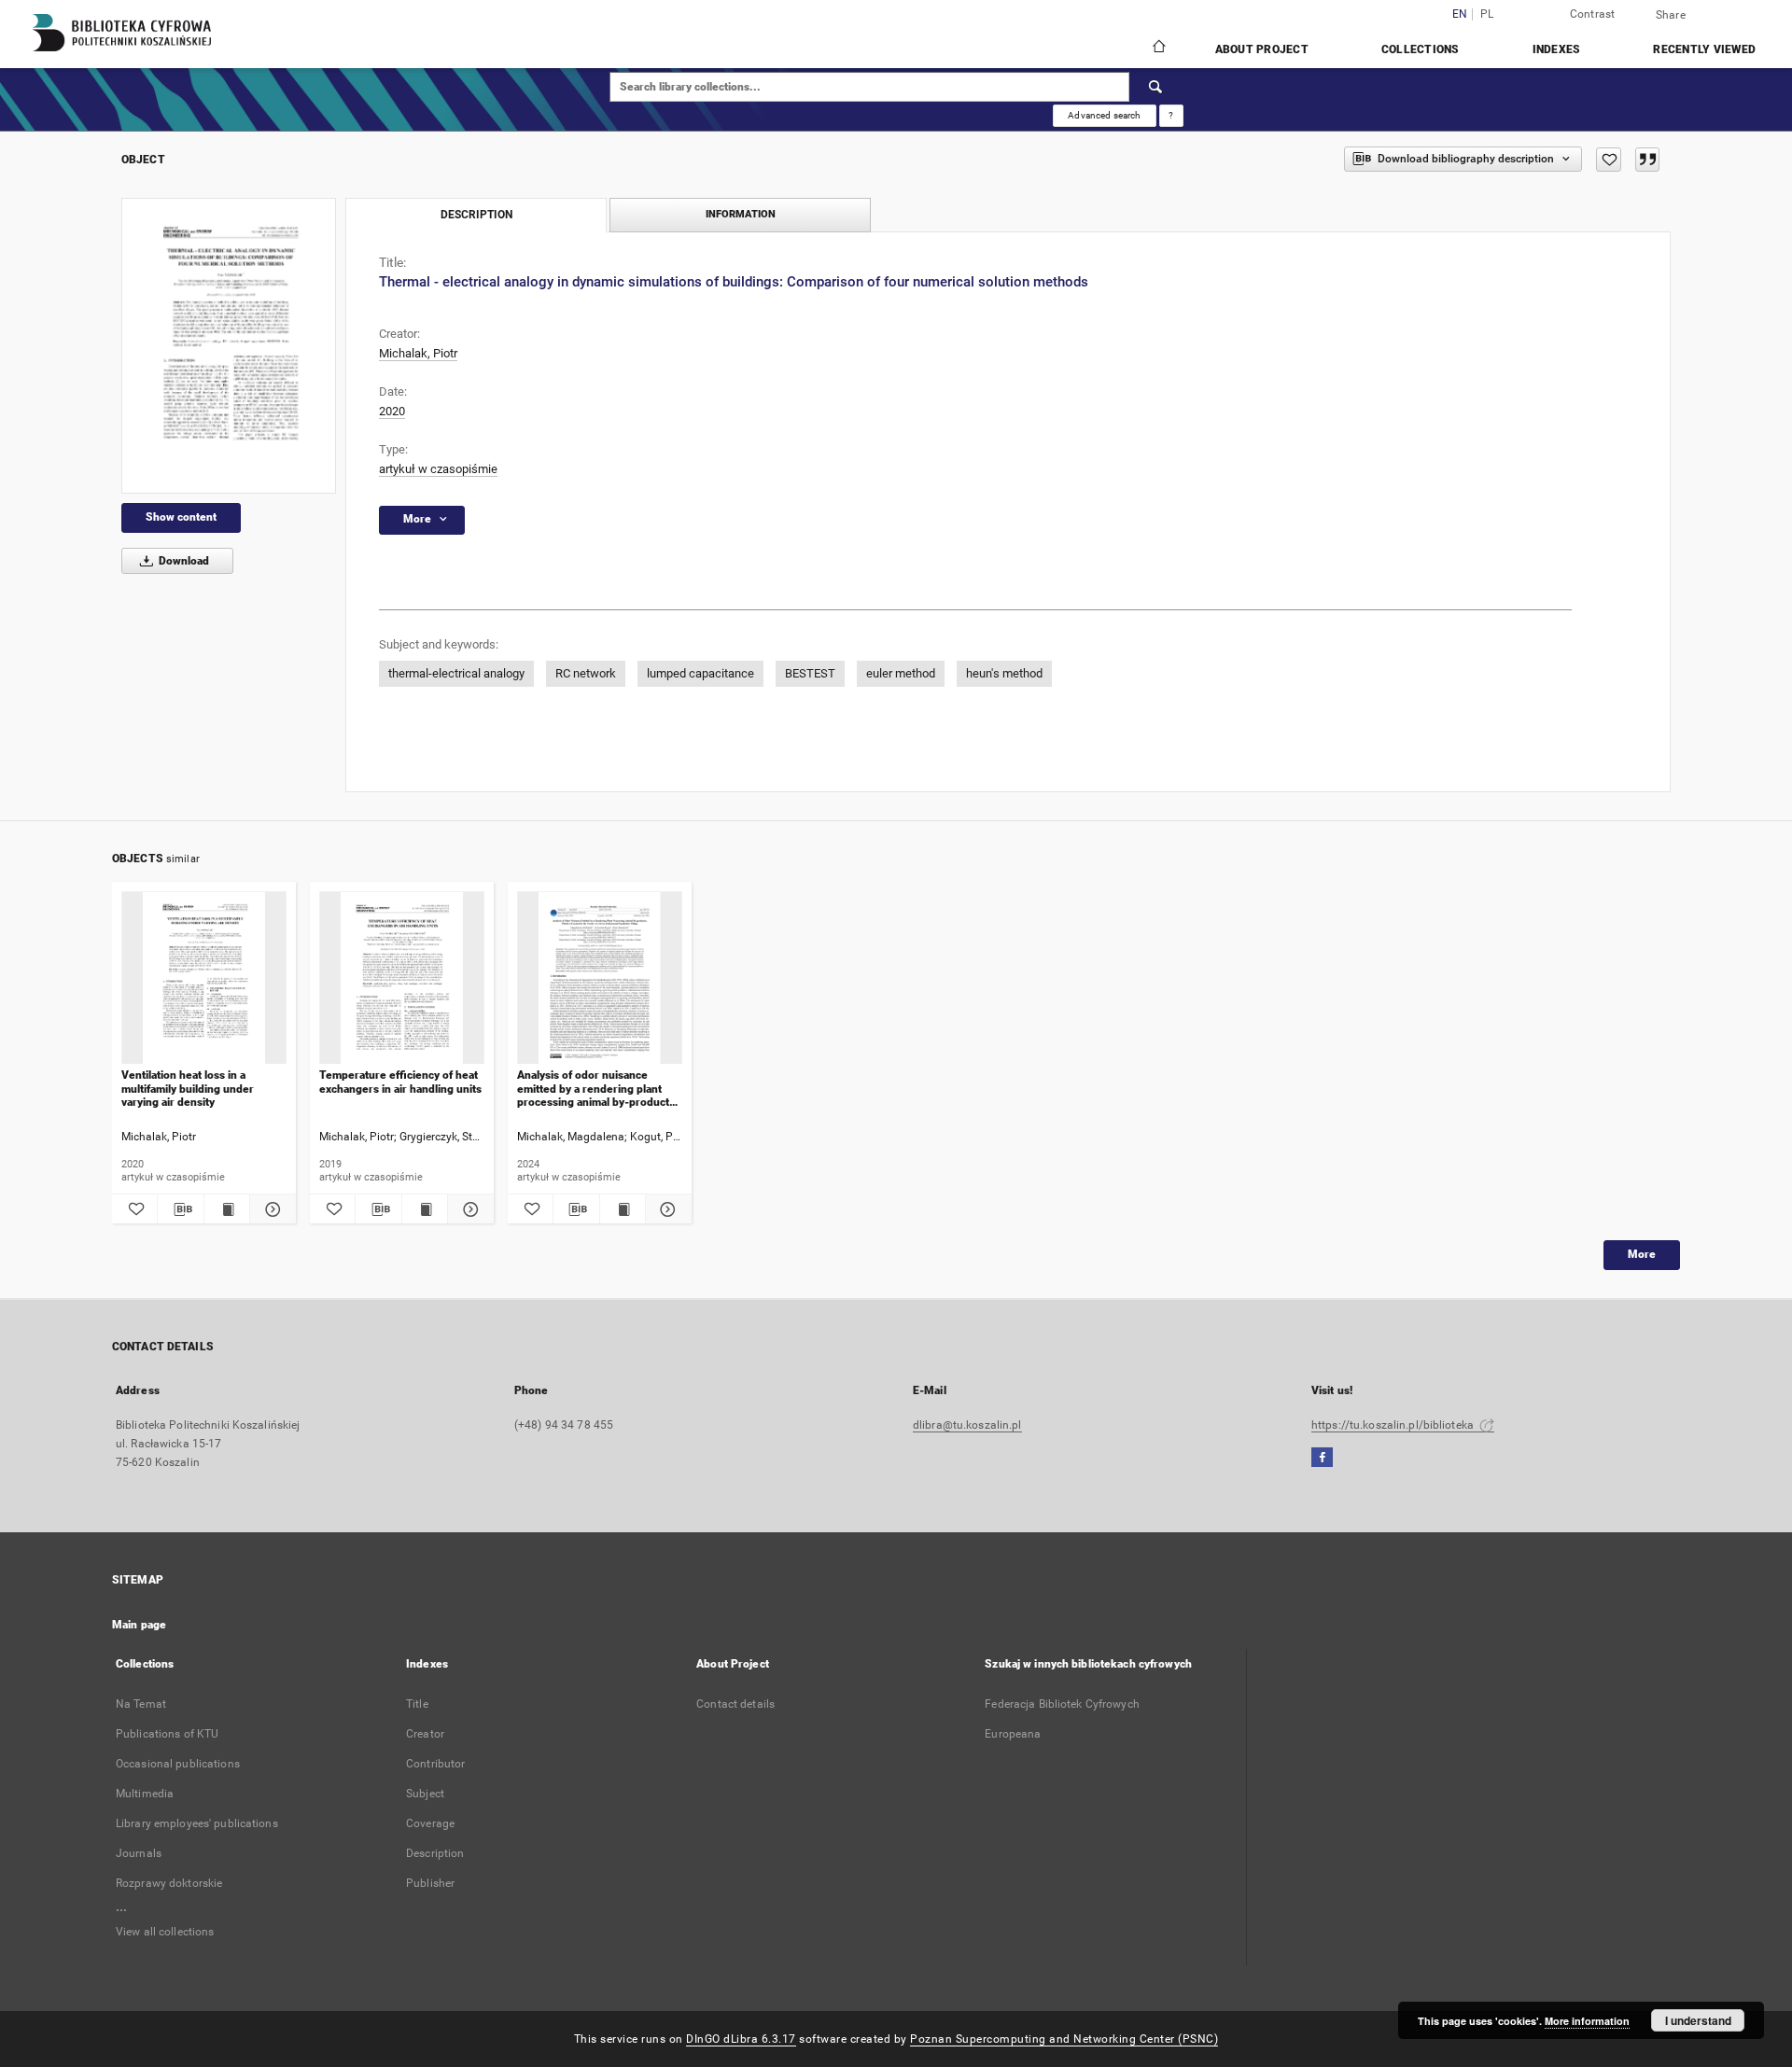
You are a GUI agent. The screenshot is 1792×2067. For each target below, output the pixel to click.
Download (182, 561)
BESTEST (810, 673)
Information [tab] (741, 214)
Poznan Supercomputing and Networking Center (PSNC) (1064, 2039)
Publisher (430, 1883)
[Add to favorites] (1609, 160)
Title (417, 1704)
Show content (181, 517)
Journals (139, 1853)
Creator (425, 1734)
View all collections (165, 1932)
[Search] (1156, 87)
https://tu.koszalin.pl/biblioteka (1394, 1425)
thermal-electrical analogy (456, 673)
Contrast (1593, 14)
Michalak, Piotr (418, 353)
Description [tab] (476, 215)
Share (1671, 15)
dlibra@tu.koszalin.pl (967, 1425)
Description (435, 1853)
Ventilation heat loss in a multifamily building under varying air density (188, 1089)
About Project (1262, 49)
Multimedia (145, 1794)
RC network (586, 673)
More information (1587, 2021)
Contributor (435, 1764)
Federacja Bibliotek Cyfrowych (1062, 1704)
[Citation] (1647, 160)
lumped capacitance (700, 673)
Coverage (430, 1823)
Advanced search (1104, 115)
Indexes (1557, 49)
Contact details (735, 1704)
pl (1487, 14)
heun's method (1004, 673)
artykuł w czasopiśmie (438, 469)
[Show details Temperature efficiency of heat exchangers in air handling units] (468, 1209)
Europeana (1013, 1734)
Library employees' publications (197, 1823)
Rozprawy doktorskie (169, 1883)
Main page (139, 1625)
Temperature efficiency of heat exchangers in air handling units (400, 1082)
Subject (425, 1794)
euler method (901, 673)
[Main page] (1158, 49)
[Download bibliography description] (180, 1209)
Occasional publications (178, 1764)
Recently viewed (1704, 49)
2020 (392, 411)
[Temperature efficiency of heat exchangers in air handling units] (402, 978)
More (1642, 1254)
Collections (1421, 49)
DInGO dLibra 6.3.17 (741, 2039)
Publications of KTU (167, 1734)
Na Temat (141, 1704)
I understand (1698, 2020)
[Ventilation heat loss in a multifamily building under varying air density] (204, 978)
